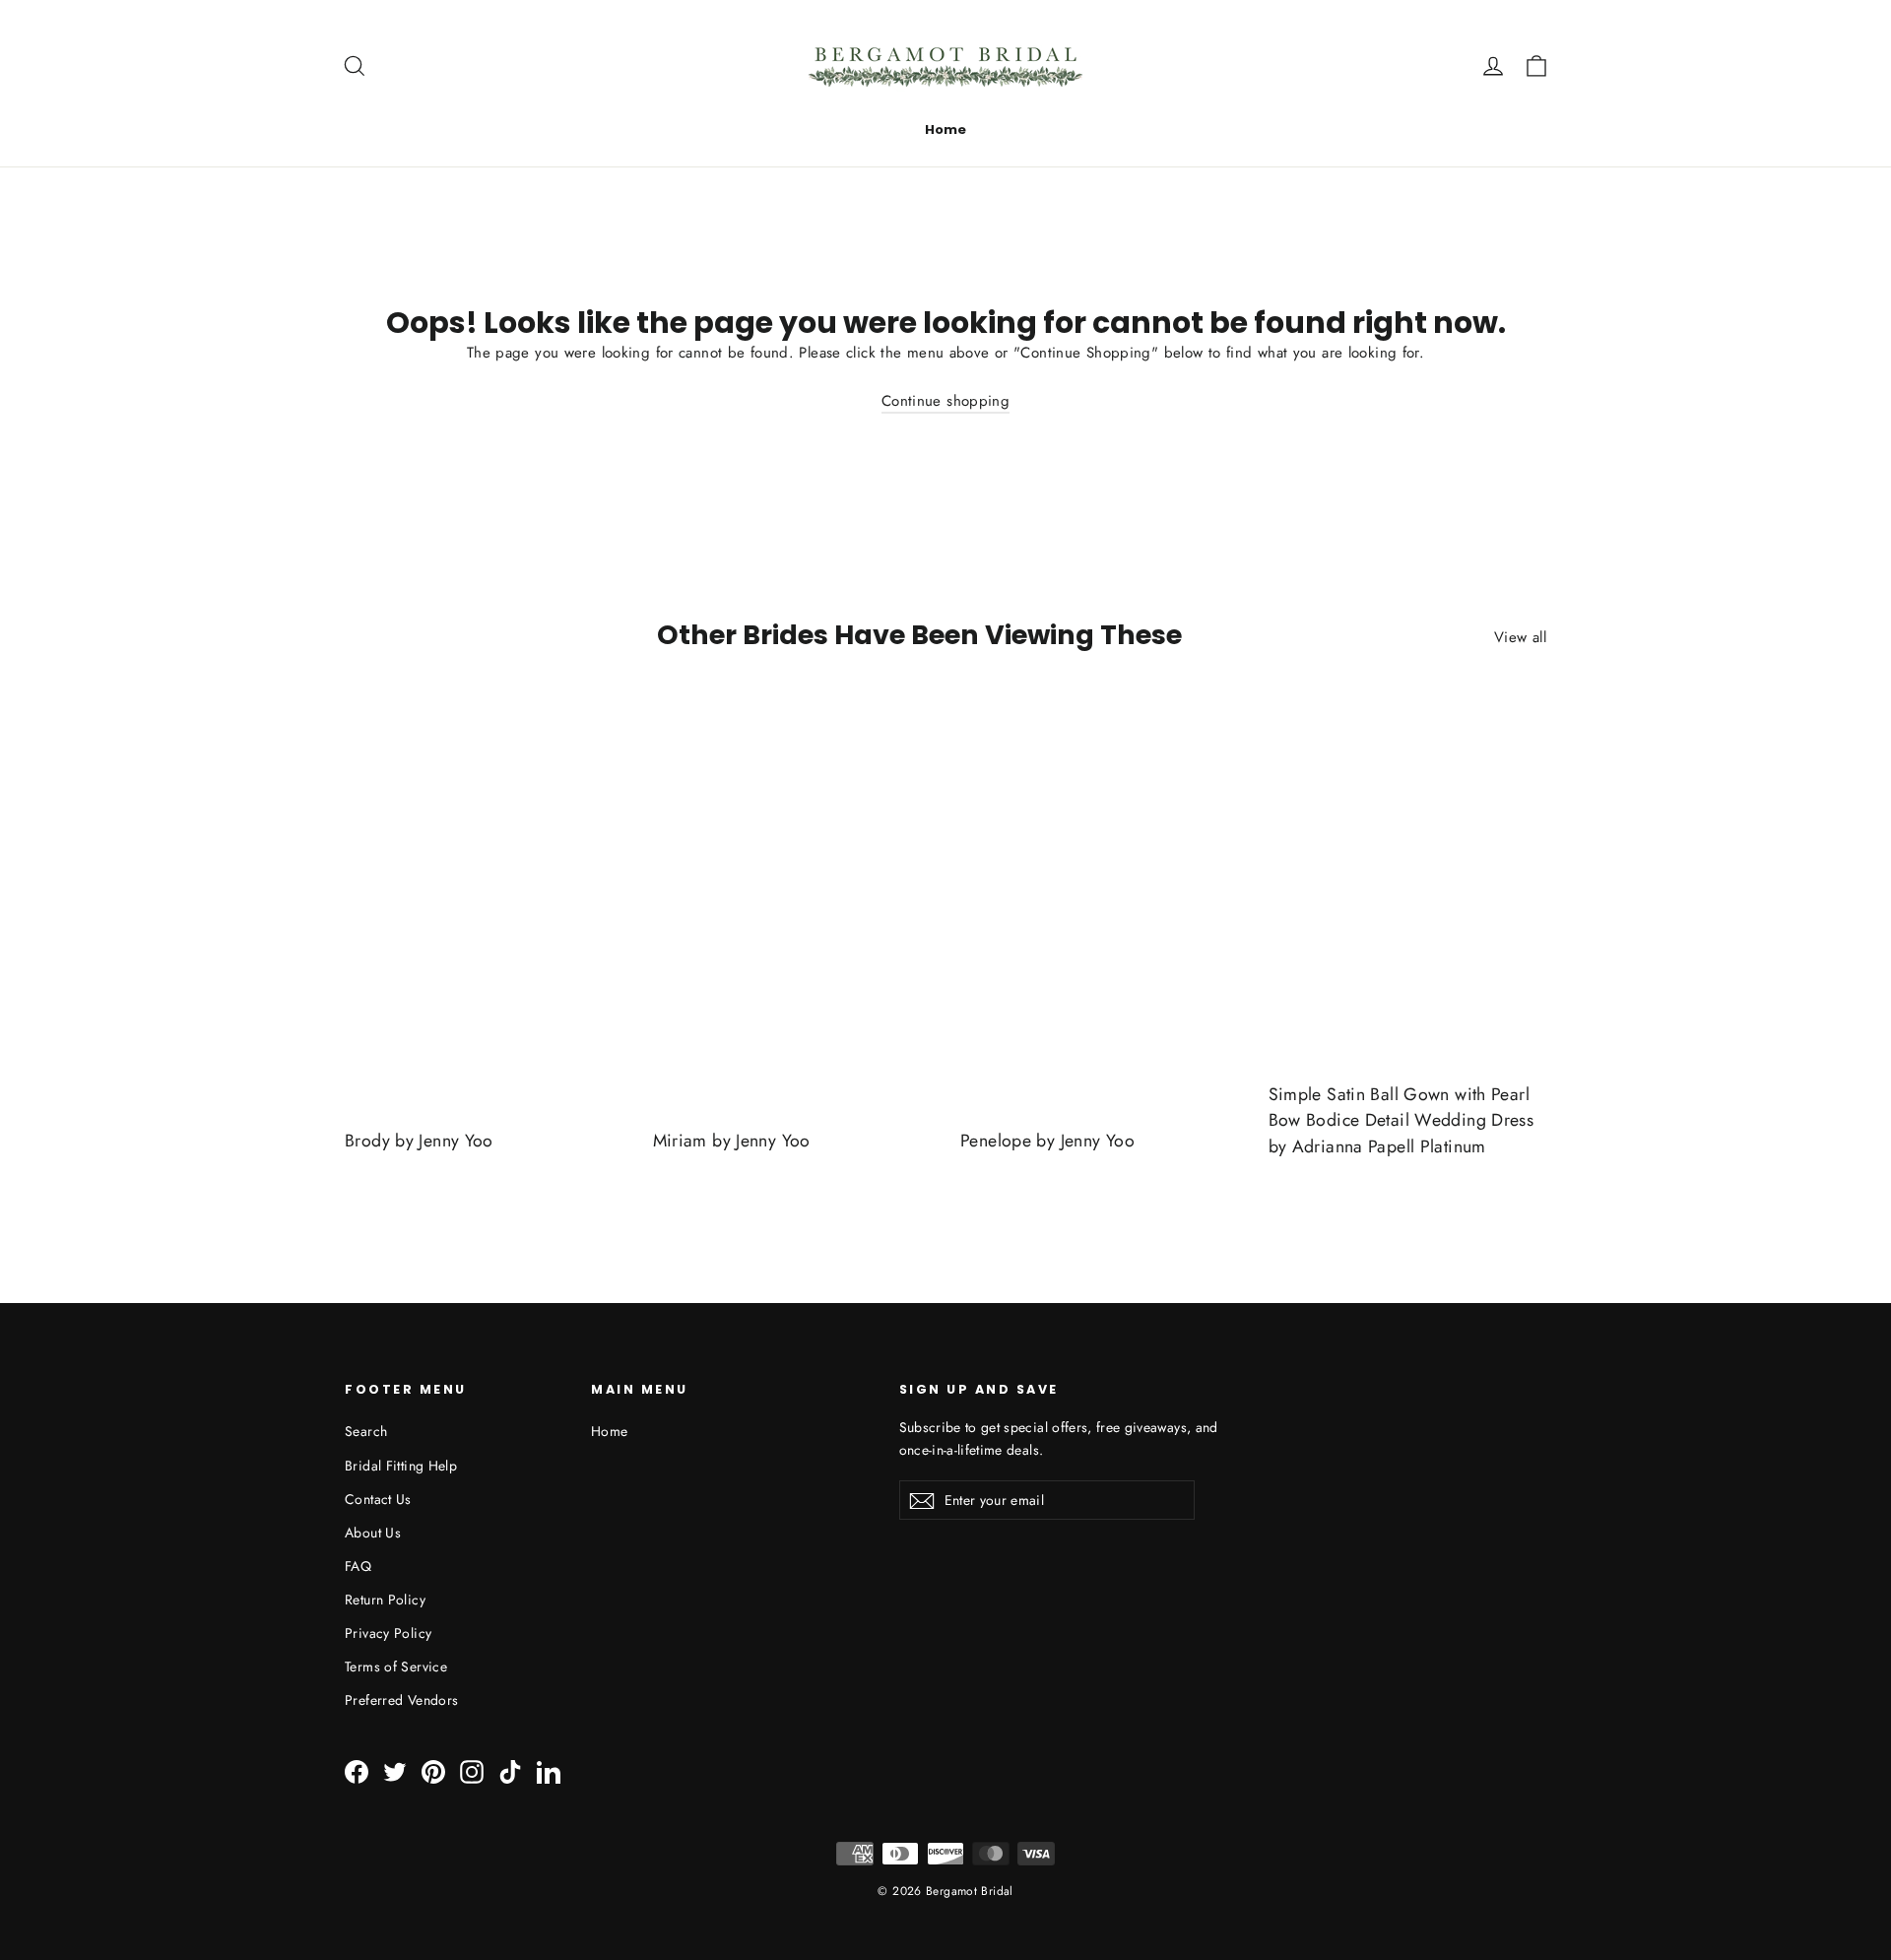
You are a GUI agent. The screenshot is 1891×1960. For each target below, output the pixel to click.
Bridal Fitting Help (401, 1466)
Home (945, 130)
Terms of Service (396, 1666)
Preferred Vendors (401, 1700)
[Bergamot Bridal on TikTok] (510, 1771)
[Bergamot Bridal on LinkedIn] (549, 1771)
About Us (373, 1533)
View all (1520, 637)
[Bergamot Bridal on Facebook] (357, 1771)
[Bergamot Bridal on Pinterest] (433, 1771)
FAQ (358, 1566)
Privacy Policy (388, 1633)
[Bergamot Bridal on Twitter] (395, 1771)
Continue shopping (945, 401)
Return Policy (385, 1600)
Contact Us (378, 1499)
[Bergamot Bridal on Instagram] (472, 1771)
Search (366, 1431)
